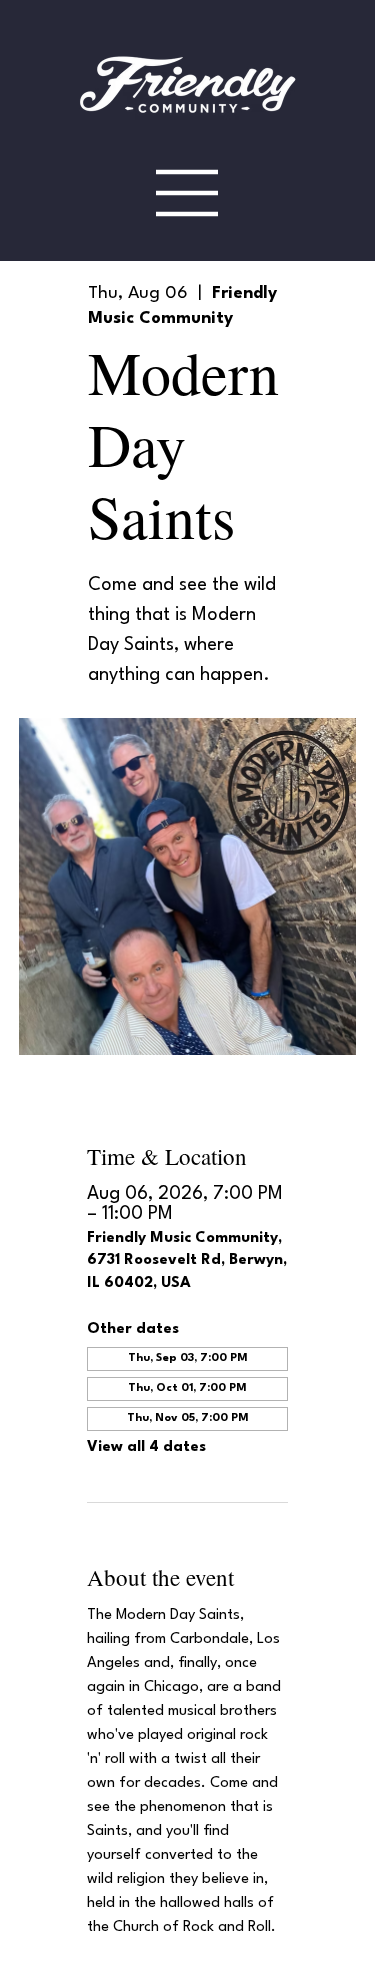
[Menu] (187, 192)
